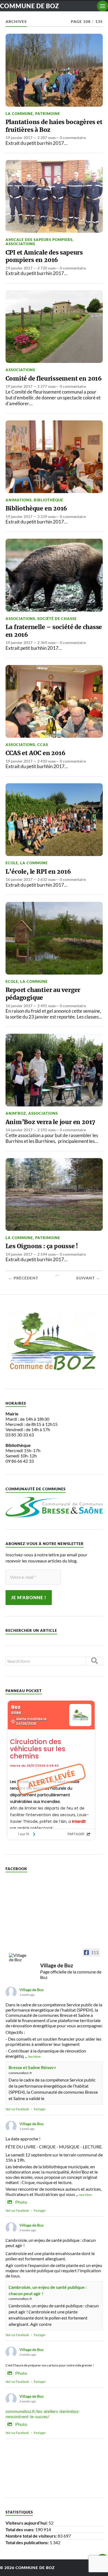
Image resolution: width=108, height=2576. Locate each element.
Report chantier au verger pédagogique (43, 994)
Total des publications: (28, 2542)
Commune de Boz (29, 6)
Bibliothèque (48, 500)
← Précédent (23, 1278)
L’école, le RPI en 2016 (38, 872)
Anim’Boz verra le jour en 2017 (51, 1122)
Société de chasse (57, 619)
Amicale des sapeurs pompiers (39, 240)
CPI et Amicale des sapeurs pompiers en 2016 (44, 256)
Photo (21, 2202)
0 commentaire (73, 138)
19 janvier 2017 (19, 138)
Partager (40, 2109)
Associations (20, 244)
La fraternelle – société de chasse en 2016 (54, 631)
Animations (19, 500)
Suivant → (88, 1278)
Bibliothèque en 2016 (36, 508)
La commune (19, 114)
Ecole (12, 863)
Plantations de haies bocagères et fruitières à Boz (54, 126)
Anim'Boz (16, 1113)
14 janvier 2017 (19, 1130)
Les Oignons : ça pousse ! (42, 1246)
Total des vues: (20, 2529)
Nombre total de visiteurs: (32, 2536)
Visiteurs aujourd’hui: (27, 2523)
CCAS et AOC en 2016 (35, 753)
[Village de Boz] (19, 1957)
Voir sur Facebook (17, 2109)
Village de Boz (32, 1990)
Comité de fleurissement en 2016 (54, 379)
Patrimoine (48, 114)
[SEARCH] (94, 1661)
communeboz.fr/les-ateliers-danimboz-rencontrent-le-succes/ (43, 2414)
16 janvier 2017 (19, 879)
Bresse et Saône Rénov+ (32, 2067)
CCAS (43, 745)
